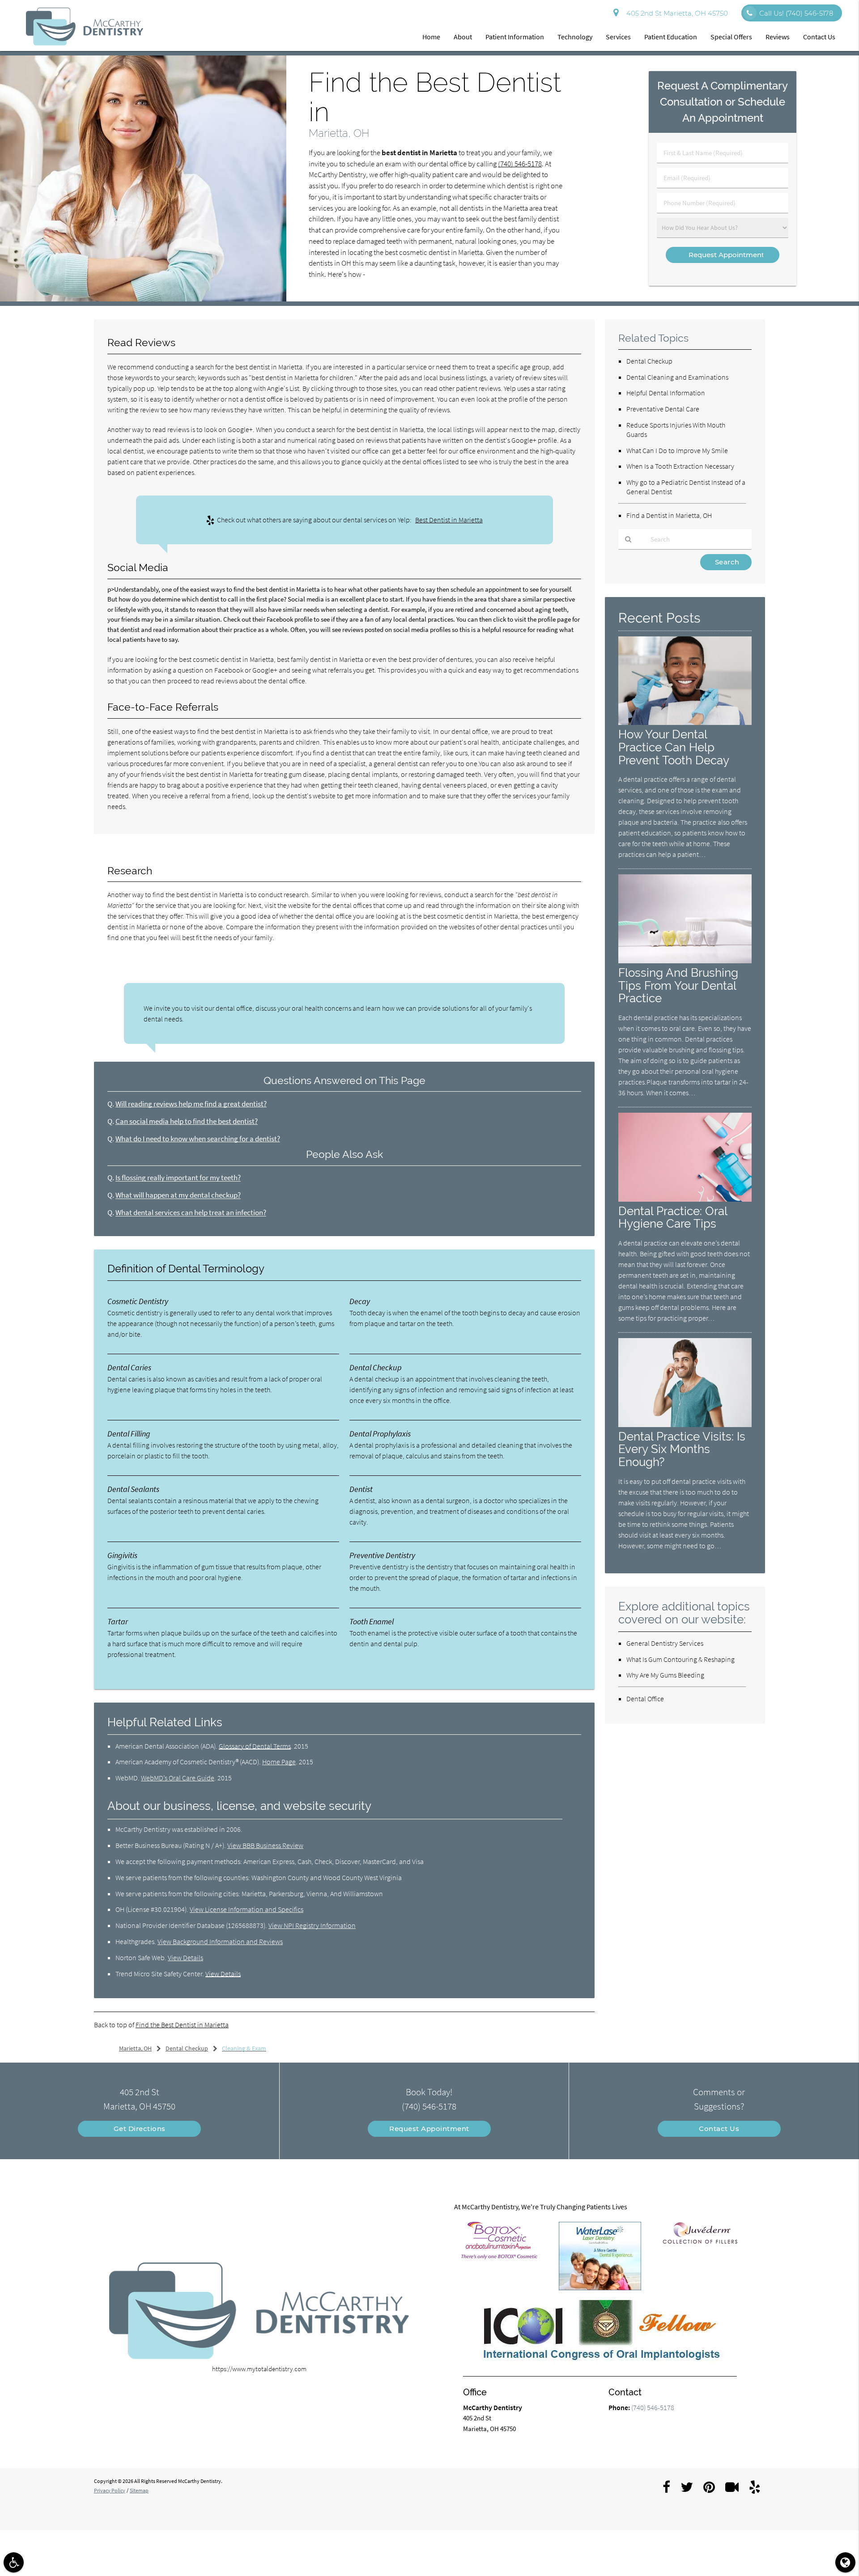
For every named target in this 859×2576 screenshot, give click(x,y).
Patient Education (671, 37)
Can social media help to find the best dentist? (187, 1121)
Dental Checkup (649, 361)
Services (618, 37)
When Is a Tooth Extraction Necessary (680, 466)
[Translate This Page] (845, 2562)
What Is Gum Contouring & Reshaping (680, 1659)
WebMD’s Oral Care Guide (178, 1778)
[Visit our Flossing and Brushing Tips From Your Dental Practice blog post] (685, 961)
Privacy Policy (110, 2490)
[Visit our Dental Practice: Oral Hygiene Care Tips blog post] (685, 1199)
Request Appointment (429, 2129)
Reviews (778, 37)
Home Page (279, 1762)
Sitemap (139, 2490)
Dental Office (645, 1699)
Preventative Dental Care (663, 409)
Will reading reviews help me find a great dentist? (191, 1104)
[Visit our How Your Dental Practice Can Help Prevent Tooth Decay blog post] (685, 722)
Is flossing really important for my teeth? (178, 1178)
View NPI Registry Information (312, 1925)
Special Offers (731, 37)
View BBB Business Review (265, 1845)
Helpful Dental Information (666, 393)
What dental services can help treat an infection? (191, 1213)
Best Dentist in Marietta (449, 520)
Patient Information (515, 37)
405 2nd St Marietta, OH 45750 (675, 13)
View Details (185, 1957)
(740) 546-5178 (520, 164)
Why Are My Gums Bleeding (665, 1675)
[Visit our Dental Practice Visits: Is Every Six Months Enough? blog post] (685, 1425)
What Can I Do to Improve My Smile (677, 450)
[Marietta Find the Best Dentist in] (143, 299)
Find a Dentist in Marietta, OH (669, 515)
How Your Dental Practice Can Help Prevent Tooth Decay (674, 747)
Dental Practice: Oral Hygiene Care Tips (673, 1217)
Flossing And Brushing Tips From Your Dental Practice (678, 985)
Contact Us (819, 37)
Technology (575, 37)
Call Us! (796, 13)
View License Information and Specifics (247, 1909)
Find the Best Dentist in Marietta (182, 2025)
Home (431, 37)
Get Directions (140, 2129)
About (463, 37)
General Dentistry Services (665, 1643)
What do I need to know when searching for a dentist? (198, 1139)
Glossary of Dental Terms (255, 1746)
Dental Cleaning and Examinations (677, 377)
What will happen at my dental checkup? (178, 1195)
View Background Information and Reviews (220, 1941)
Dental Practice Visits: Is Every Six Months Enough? (682, 1449)
